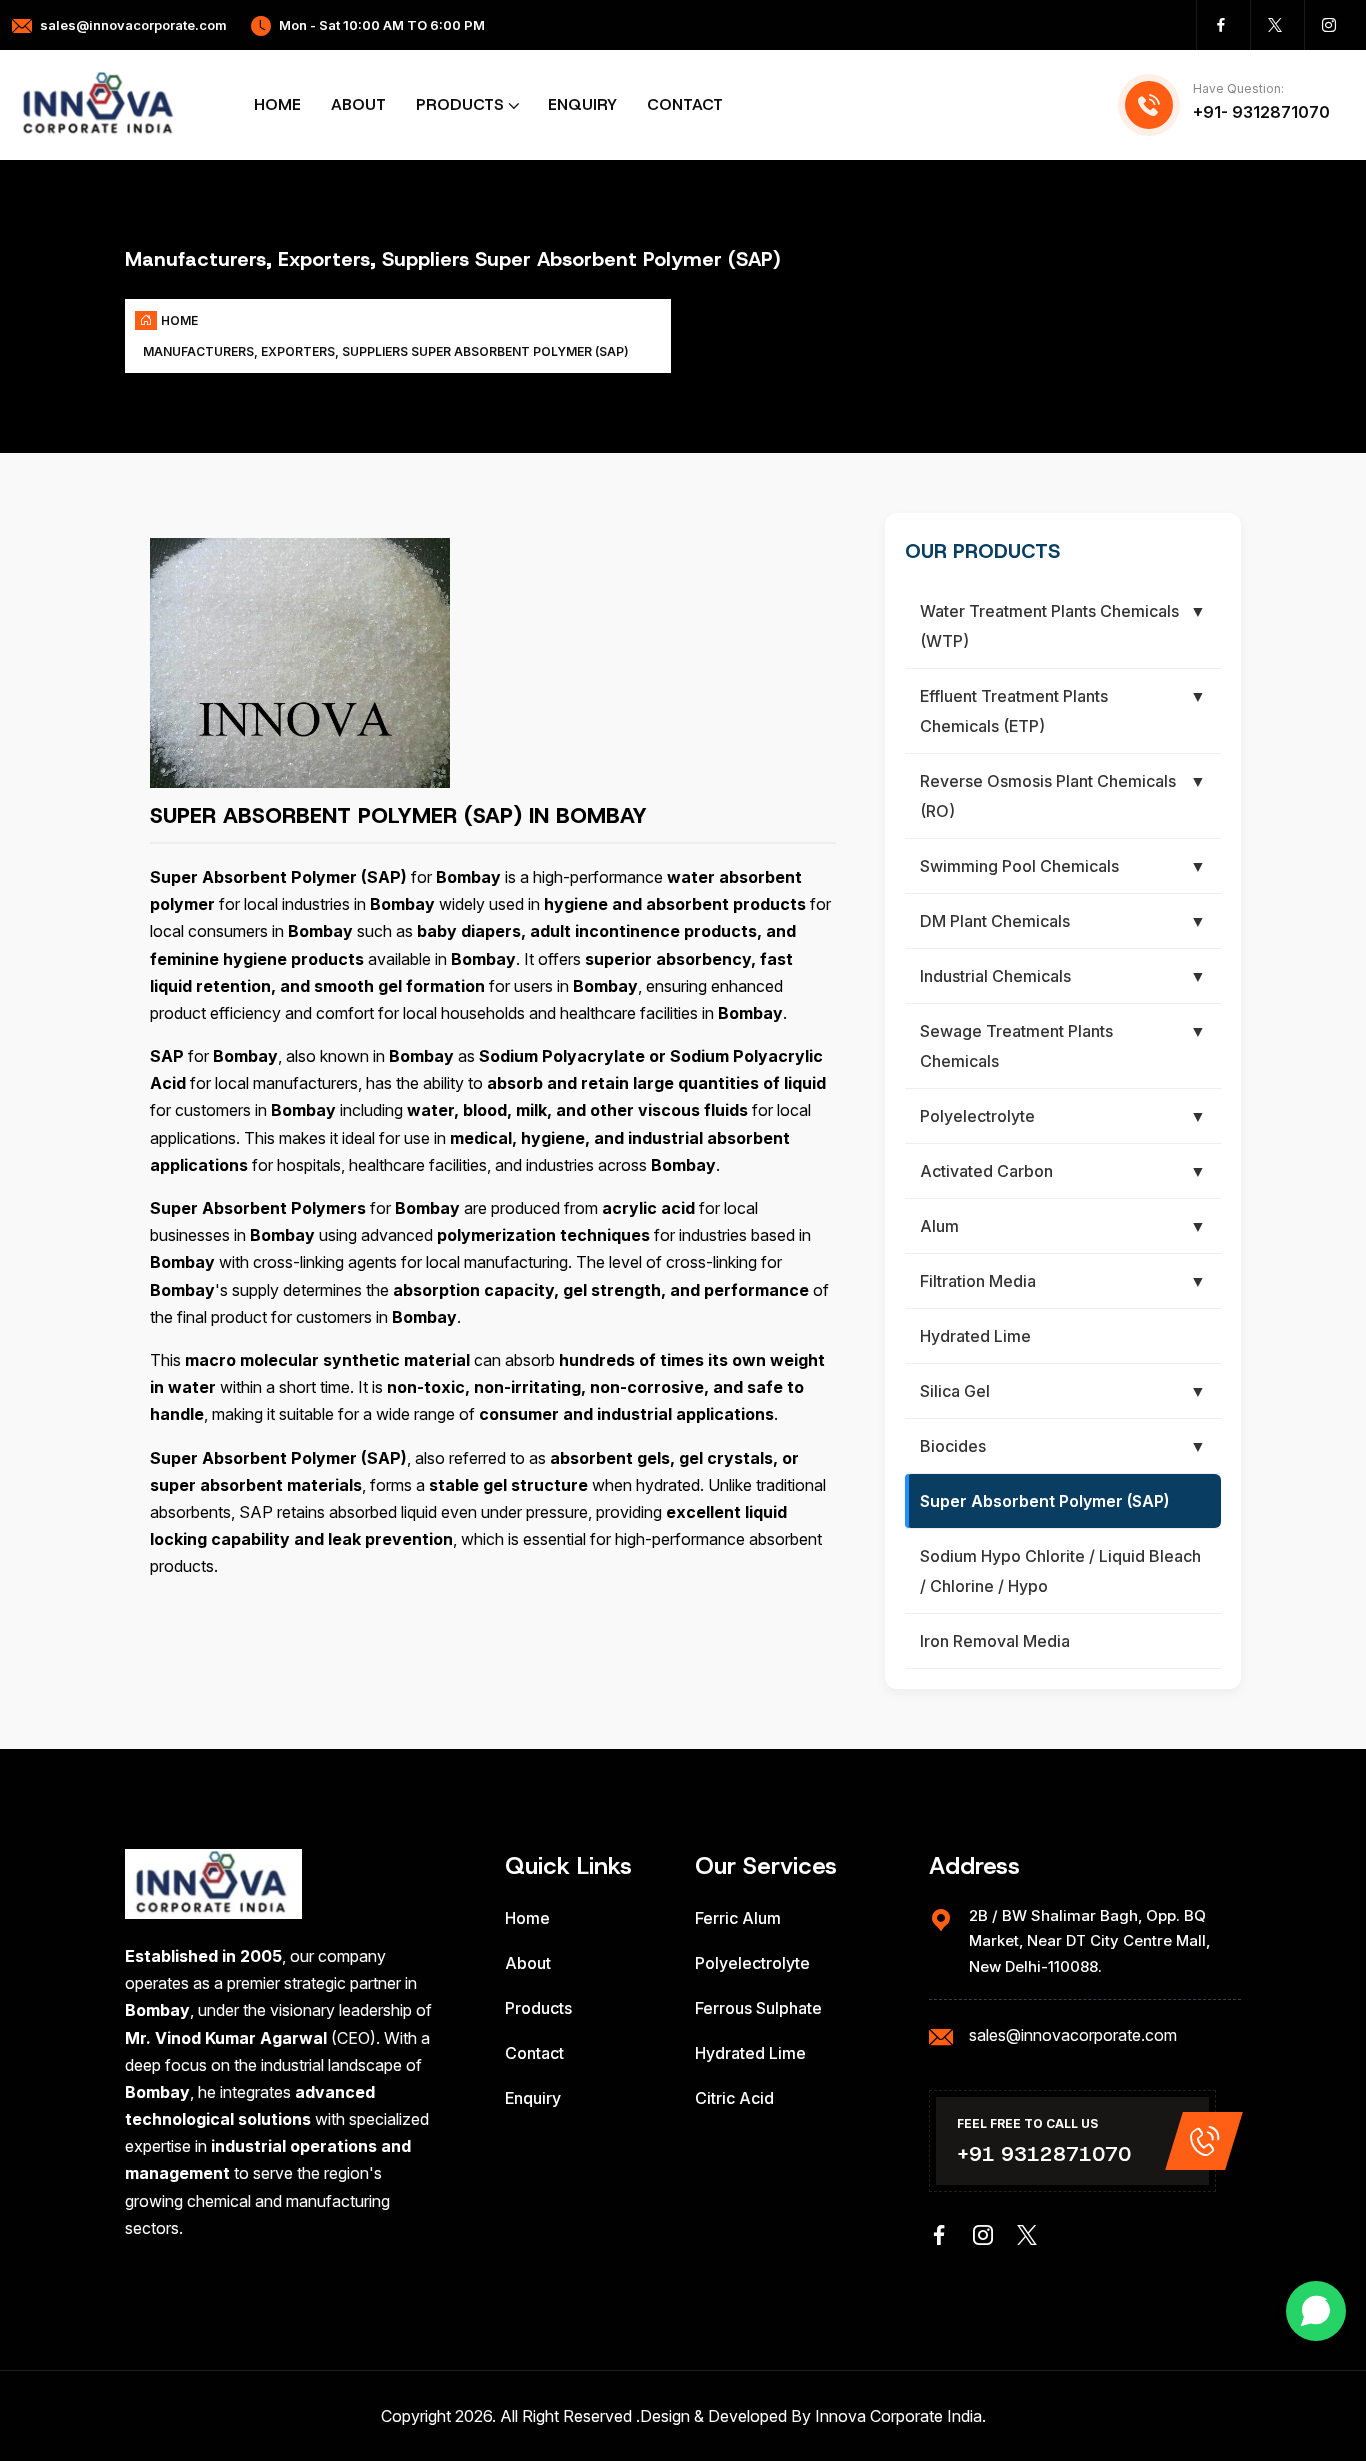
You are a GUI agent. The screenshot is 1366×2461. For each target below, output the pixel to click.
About (358, 104)
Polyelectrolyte (752, 1963)
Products (460, 104)
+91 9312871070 (1044, 2154)
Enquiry (582, 104)
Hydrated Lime (750, 2053)
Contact (685, 104)
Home (277, 104)
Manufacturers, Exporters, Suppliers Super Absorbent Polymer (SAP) (386, 351)
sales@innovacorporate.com (133, 25)
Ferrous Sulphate (758, 2008)
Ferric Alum (738, 1918)
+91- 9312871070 (1261, 112)
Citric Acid (734, 2098)
